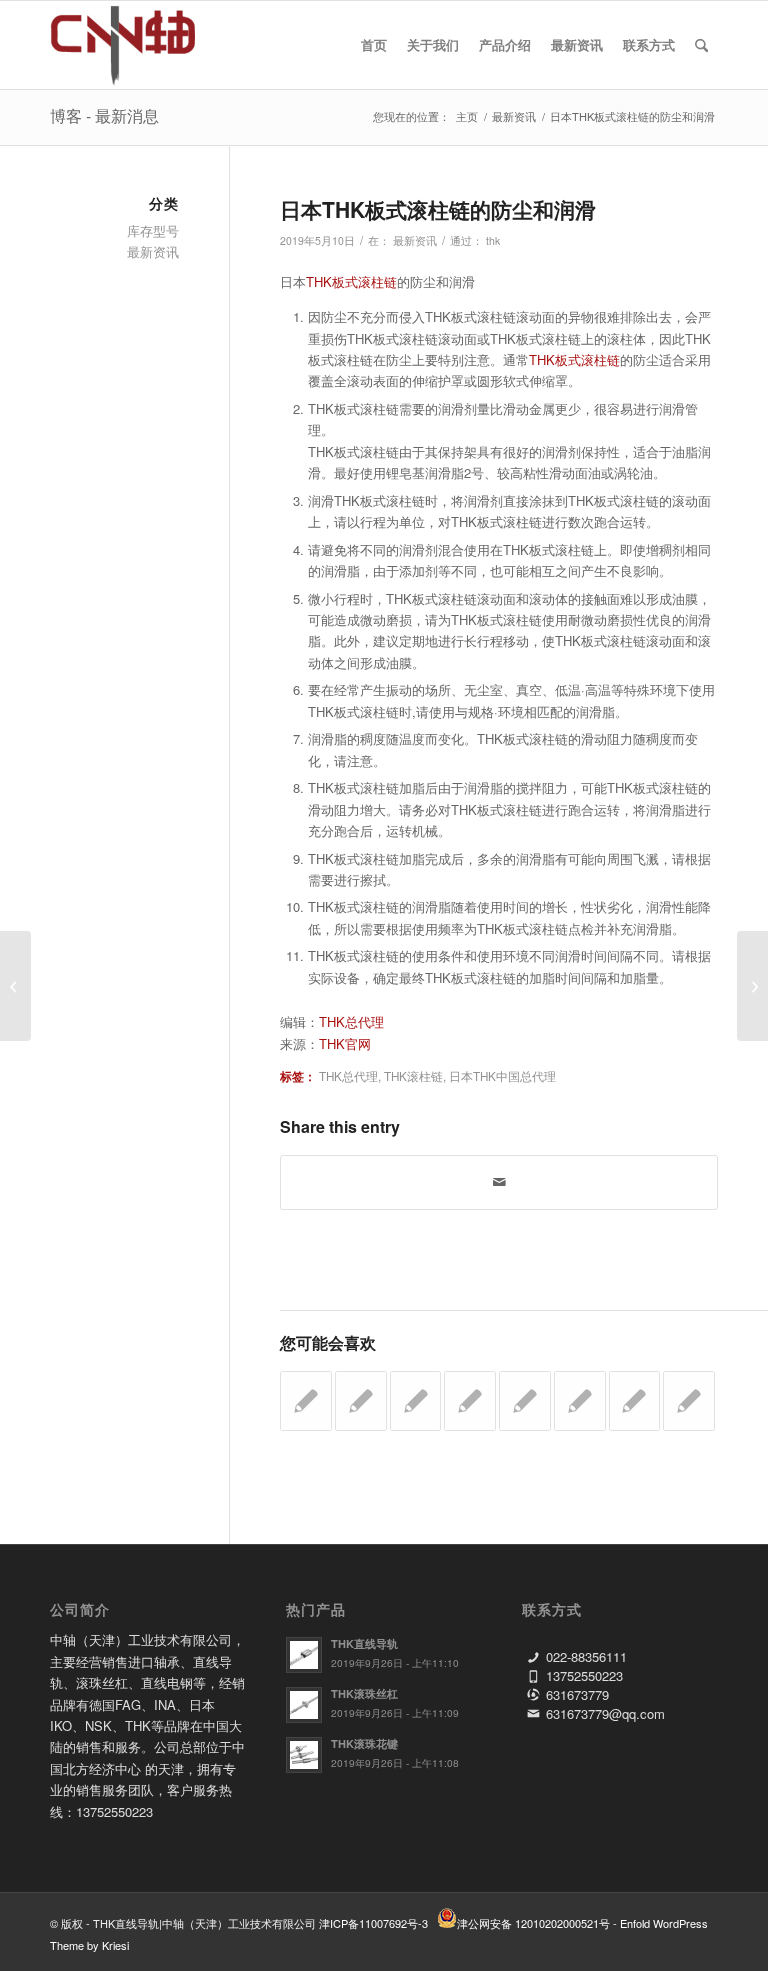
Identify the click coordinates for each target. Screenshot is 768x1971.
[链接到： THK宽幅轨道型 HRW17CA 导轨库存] (689, 1401)
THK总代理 (351, 1021)
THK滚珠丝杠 (364, 1693)
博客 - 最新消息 (104, 115)
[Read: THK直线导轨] (304, 1655)
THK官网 (345, 1043)
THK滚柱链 (413, 1076)
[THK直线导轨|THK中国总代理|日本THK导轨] (145, 45)
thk (493, 240)
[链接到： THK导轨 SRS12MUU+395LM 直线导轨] (416, 1401)
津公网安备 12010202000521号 (533, 1923)
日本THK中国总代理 (502, 1076)
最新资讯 (415, 240)
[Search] (701, 45)
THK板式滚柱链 (351, 281)
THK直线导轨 (364, 1643)
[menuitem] (374, 45)
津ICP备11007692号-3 (373, 1923)
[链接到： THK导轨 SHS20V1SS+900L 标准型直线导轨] (306, 1401)
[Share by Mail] (499, 1182)
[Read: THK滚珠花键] (304, 1755)
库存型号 (153, 230)
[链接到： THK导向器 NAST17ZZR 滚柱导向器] (361, 1401)
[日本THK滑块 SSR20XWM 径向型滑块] (15, 986)
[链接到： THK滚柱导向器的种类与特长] (580, 1401)
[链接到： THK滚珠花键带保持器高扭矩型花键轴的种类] (635, 1401)
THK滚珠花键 (364, 1743)
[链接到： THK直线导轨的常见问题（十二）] (470, 1401)
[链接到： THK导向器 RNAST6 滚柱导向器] (525, 1401)
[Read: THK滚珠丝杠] (304, 1705)
